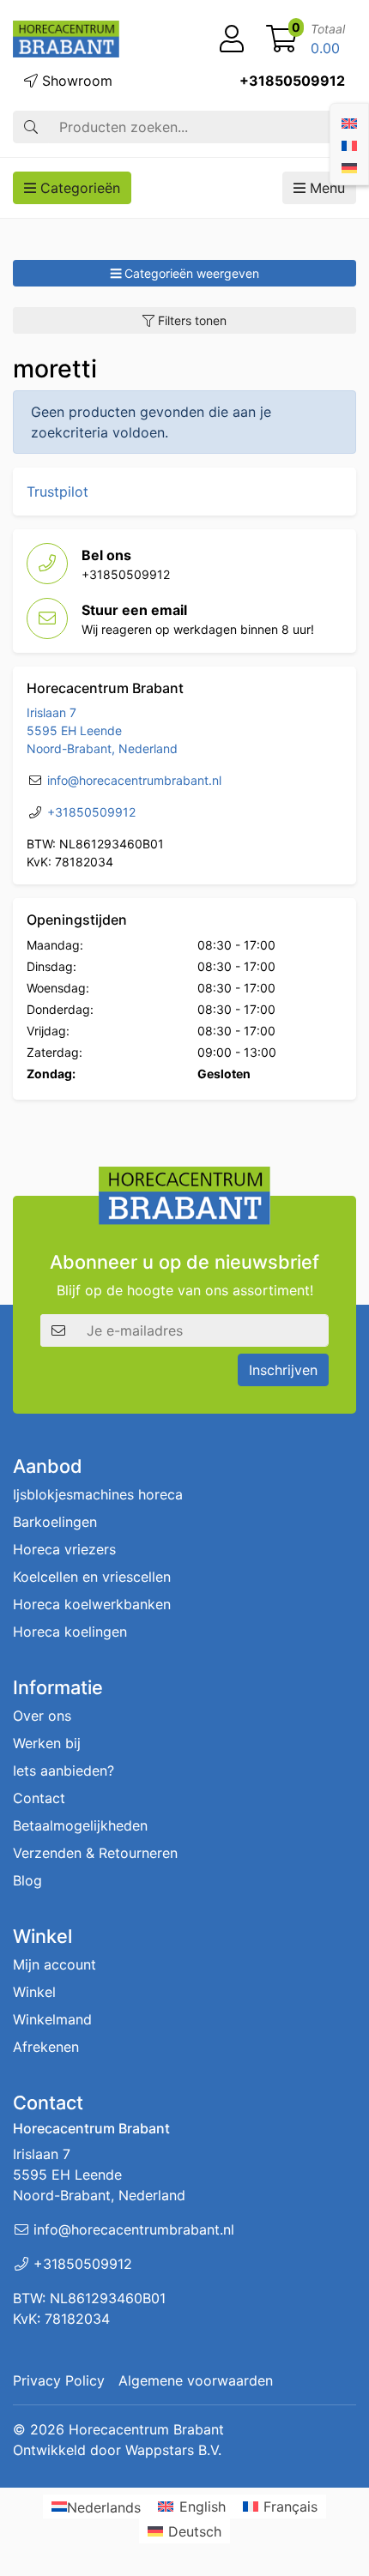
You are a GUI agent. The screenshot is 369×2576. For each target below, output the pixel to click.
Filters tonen (191, 320)
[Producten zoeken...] (31, 127)
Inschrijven (283, 1370)
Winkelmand (52, 2019)
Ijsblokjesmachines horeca (98, 1494)
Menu (325, 188)
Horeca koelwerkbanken (92, 1604)
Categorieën (78, 188)
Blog (27, 1880)
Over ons (42, 1716)
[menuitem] (349, 122)
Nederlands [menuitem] (104, 2507)
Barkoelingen (55, 1522)
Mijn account (54, 1964)
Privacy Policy (59, 2380)
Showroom (75, 81)
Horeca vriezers (64, 1549)
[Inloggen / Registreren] (232, 39)
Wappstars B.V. (173, 2450)
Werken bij (47, 1743)
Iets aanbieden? (64, 1771)
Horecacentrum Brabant (146, 2429)
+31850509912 (292, 81)
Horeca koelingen (70, 1632)
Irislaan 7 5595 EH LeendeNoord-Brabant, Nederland (102, 730)
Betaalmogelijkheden (80, 1825)
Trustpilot (57, 492)
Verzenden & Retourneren (95, 1853)
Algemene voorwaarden (196, 2380)
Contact (39, 1798)
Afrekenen (46, 2047)
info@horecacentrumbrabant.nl (134, 780)
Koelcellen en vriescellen (92, 1577)
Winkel (34, 1992)
